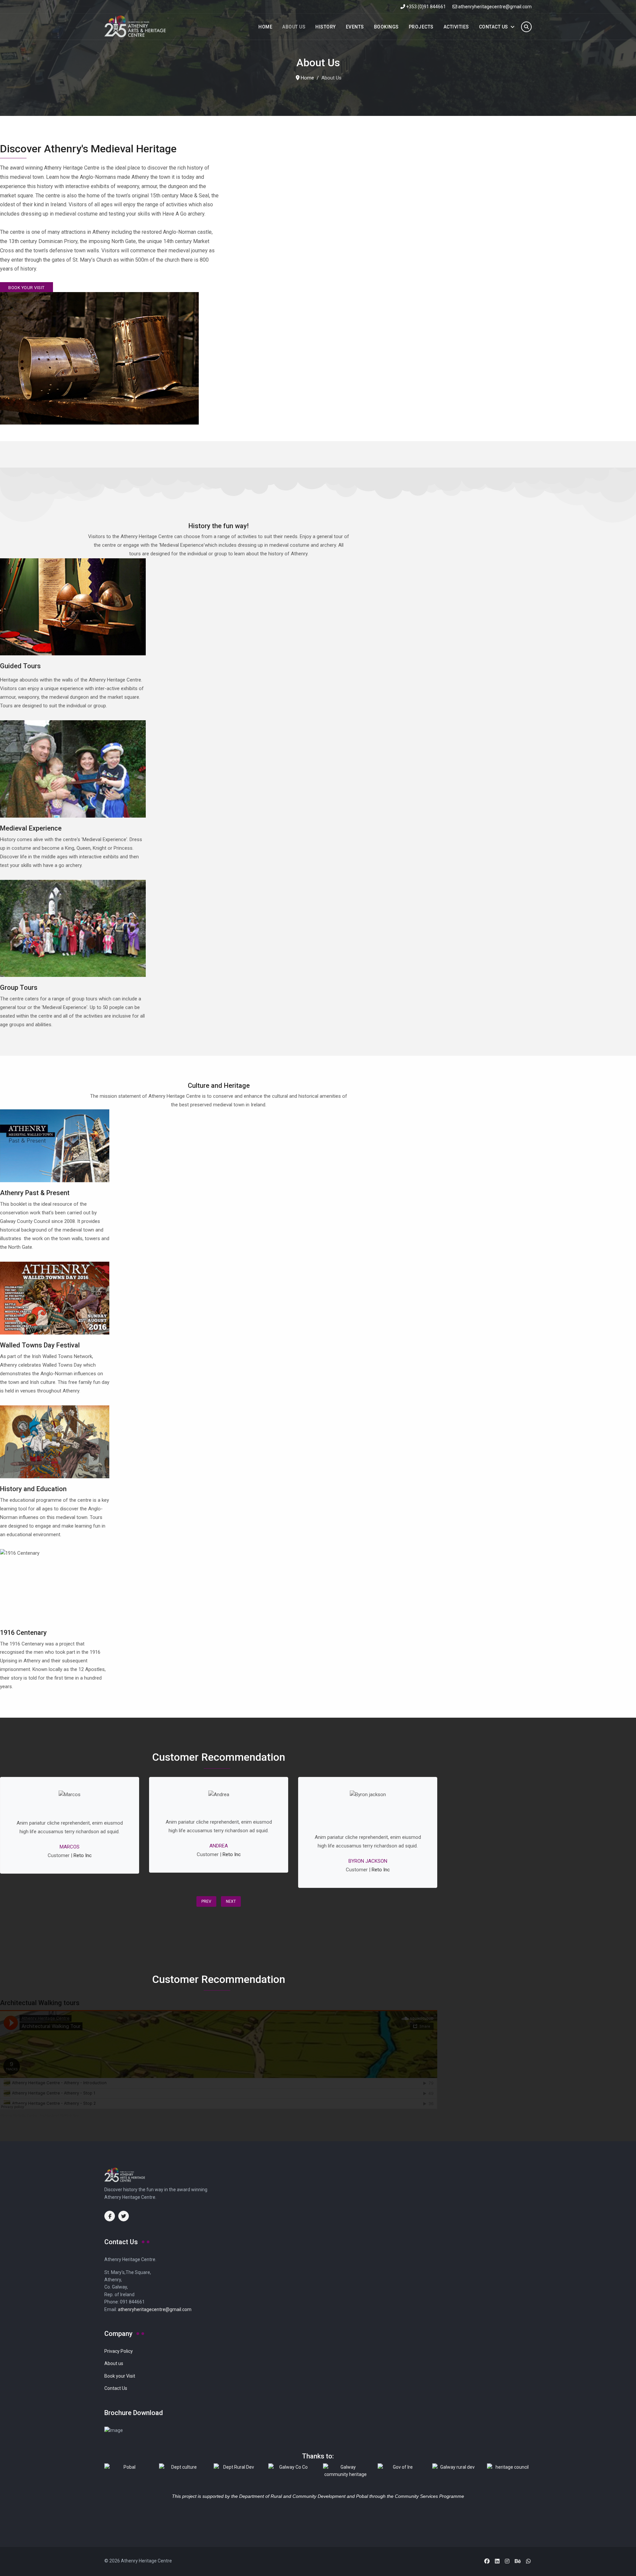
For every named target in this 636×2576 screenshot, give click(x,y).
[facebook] (110, 2216)
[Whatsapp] (528, 2561)
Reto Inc (83, 1855)
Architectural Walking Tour (59, 2115)
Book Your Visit (26, 288)
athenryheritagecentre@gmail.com (495, 7)
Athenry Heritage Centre (19, 2115)
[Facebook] (487, 2561)
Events (355, 27)
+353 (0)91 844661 (426, 7)
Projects (421, 27)
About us (114, 2363)
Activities (456, 27)
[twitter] (124, 2216)
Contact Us (494, 27)
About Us (294, 27)
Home (265, 27)
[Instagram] (507, 2561)
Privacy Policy (119, 2351)
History (326, 27)
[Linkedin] (497, 2561)
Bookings (386, 27)
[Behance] (518, 2561)
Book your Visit (120, 2376)
